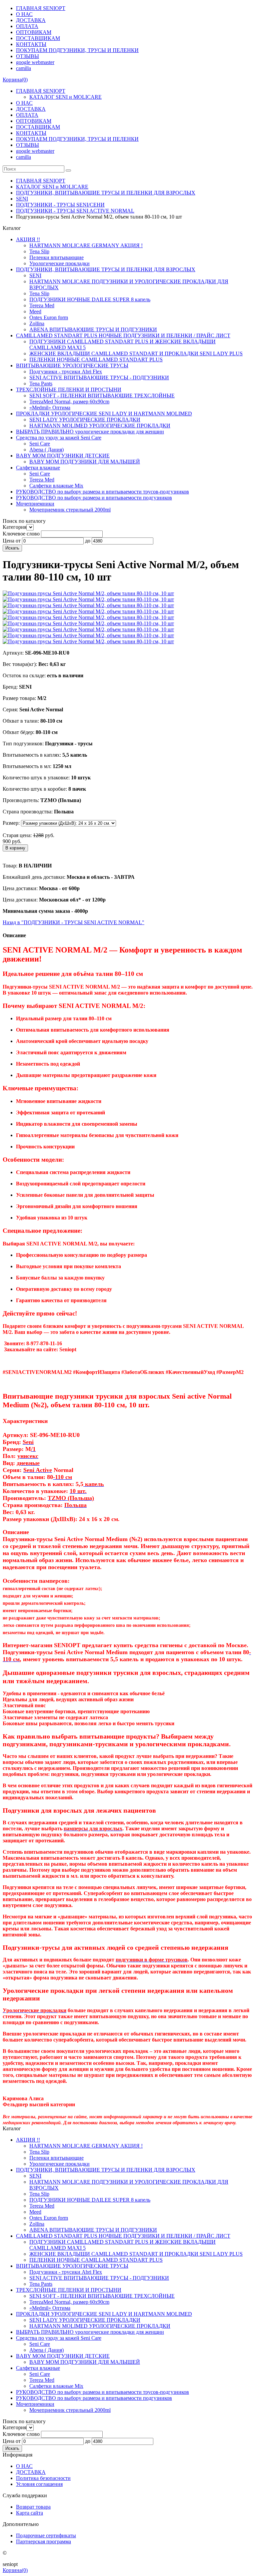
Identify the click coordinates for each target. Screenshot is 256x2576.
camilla (23, 68)
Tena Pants (41, 384)
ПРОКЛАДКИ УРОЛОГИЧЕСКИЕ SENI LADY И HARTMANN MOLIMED (104, 414)
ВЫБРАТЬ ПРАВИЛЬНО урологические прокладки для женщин (90, 432)
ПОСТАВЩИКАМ (38, 38)
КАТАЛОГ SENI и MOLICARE (65, 97)
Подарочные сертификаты (46, 2535)
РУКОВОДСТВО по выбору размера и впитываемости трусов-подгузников (102, 492)
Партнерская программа (43, 2541)
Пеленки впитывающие (56, 257)
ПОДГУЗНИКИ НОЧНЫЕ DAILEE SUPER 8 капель (90, 299)
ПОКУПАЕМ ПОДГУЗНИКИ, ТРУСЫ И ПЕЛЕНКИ (77, 50)
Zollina (37, 323)
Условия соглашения (39, 2484)
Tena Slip (39, 251)
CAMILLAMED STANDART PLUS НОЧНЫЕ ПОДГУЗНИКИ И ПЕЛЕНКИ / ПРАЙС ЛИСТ (123, 335)
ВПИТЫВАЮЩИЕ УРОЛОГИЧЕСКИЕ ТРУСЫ (72, 365)
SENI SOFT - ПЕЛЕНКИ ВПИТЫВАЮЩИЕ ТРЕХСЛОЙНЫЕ (102, 396)
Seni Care (40, 444)
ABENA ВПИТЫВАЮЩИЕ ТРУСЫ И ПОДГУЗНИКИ (93, 329)
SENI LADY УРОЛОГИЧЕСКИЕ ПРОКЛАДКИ (85, 420)
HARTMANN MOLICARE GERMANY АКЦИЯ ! (86, 245)
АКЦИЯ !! (28, 239)
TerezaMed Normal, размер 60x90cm (69, 402)
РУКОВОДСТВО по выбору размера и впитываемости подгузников (94, 498)
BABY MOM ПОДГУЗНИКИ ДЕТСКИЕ (63, 456)
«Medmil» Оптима (50, 408)
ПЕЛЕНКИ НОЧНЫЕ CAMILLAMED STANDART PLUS (96, 359)
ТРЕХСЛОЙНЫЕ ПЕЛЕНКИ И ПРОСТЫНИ (69, 390)
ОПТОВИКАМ (34, 32)
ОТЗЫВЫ (27, 56)
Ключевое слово (21, 534)
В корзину (15, 848)
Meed (35, 311)
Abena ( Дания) (46, 450)
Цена (8, 541)
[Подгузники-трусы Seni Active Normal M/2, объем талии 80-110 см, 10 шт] (88, 593)
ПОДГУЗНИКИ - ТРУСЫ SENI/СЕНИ (60, 205)
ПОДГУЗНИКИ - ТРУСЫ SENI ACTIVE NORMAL (75, 211)
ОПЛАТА (27, 26)
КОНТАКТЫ (31, 44)
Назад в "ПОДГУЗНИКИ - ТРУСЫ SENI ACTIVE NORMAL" (73, 922)
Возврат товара (33, 2507)
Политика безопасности (43, 2478)
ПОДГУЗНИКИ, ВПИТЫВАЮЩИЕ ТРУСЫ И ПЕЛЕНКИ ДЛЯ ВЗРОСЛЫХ (106, 193)
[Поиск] (68, 170)
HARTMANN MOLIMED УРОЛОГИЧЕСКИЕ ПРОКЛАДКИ (100, 426)
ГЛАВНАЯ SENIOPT (41, 8)
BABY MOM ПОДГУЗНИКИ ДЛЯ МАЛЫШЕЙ (85, 462)
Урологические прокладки (59, 263)
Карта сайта (29, 2513)
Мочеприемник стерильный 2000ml (70, 510)
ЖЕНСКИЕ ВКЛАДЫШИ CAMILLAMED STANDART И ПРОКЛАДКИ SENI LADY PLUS (136, 353)
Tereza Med (42, 305)
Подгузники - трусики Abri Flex (66, 372)
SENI (22, 199)
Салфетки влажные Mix (56, 486)
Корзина (15, 80)
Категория (14, 527)
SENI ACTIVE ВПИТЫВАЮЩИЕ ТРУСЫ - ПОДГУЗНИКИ (99, 378)
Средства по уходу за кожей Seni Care (59, 438)
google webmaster (35, 62)
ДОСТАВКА (31, 20)
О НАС (24, 14)
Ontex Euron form (49, 317)
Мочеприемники (35, 504)
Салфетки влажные (38, 468)
